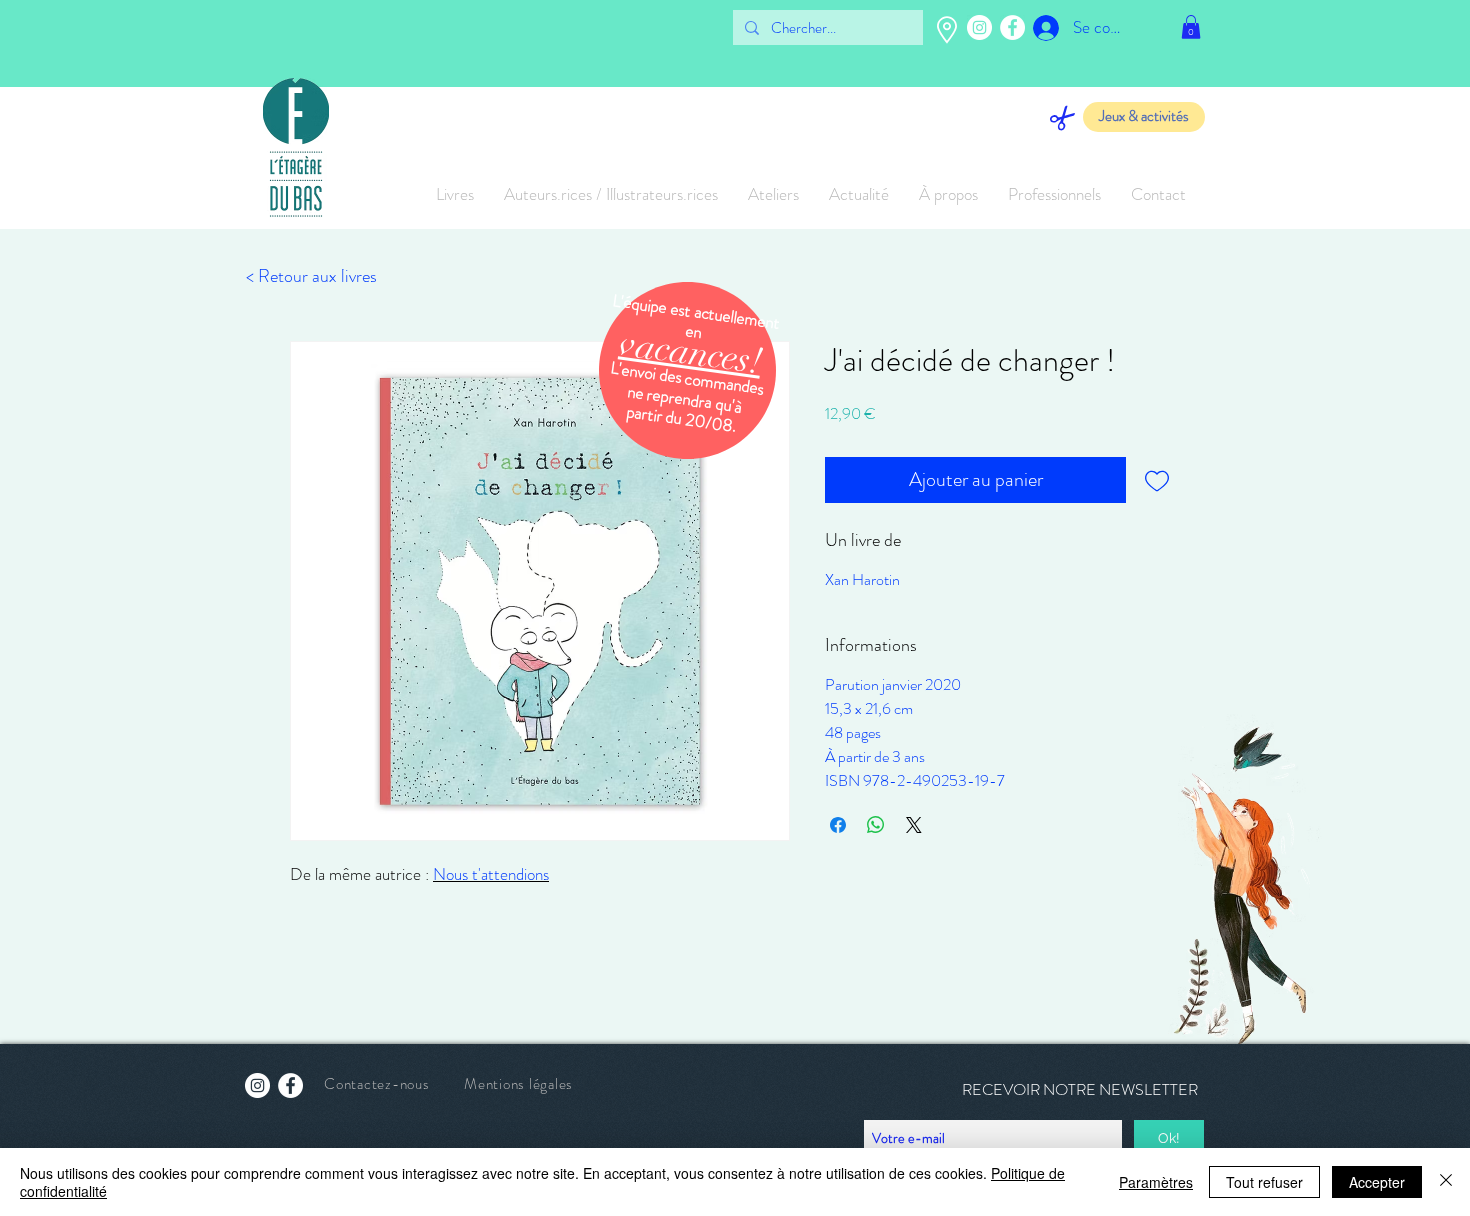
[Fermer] (1446, 1182)
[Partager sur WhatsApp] (876, 825)
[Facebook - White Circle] (1012, 27)
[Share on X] (914, 825)
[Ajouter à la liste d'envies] (1157, 480)
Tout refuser (1264, 1182)
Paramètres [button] (1156, 1182)
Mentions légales (518, 1084)
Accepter (1377, 1182)
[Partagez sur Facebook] (838, 825)
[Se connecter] (1031, 28)
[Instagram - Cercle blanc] (979, 27)
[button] (1191, 27)
